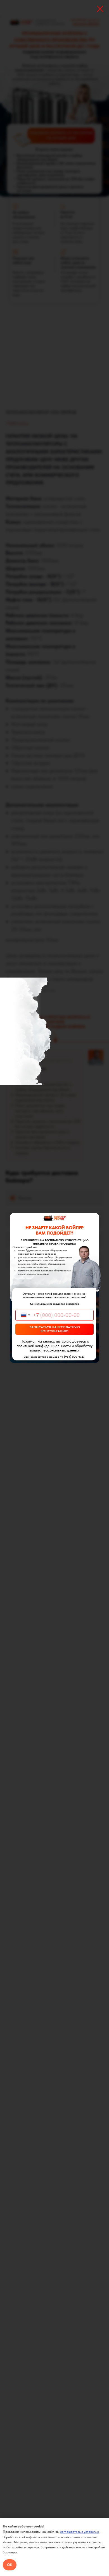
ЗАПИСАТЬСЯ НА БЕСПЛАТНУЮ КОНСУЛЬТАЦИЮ (55, 1329)
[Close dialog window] (100, 9)
